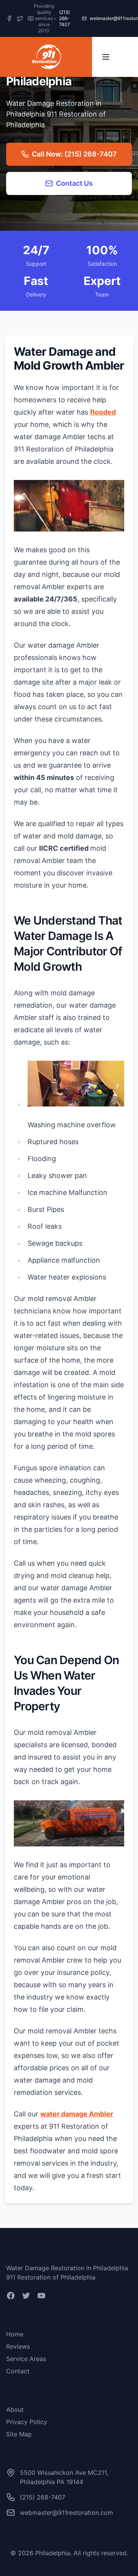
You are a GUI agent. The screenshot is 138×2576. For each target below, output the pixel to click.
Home (15, 2334)
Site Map (19, 2434)
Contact (18, 2371)
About (15, 2409)
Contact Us (74, 183)
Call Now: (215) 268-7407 (74, 154)
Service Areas (26, 2359)
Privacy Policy (27, 2422)
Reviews (18, 2346)
